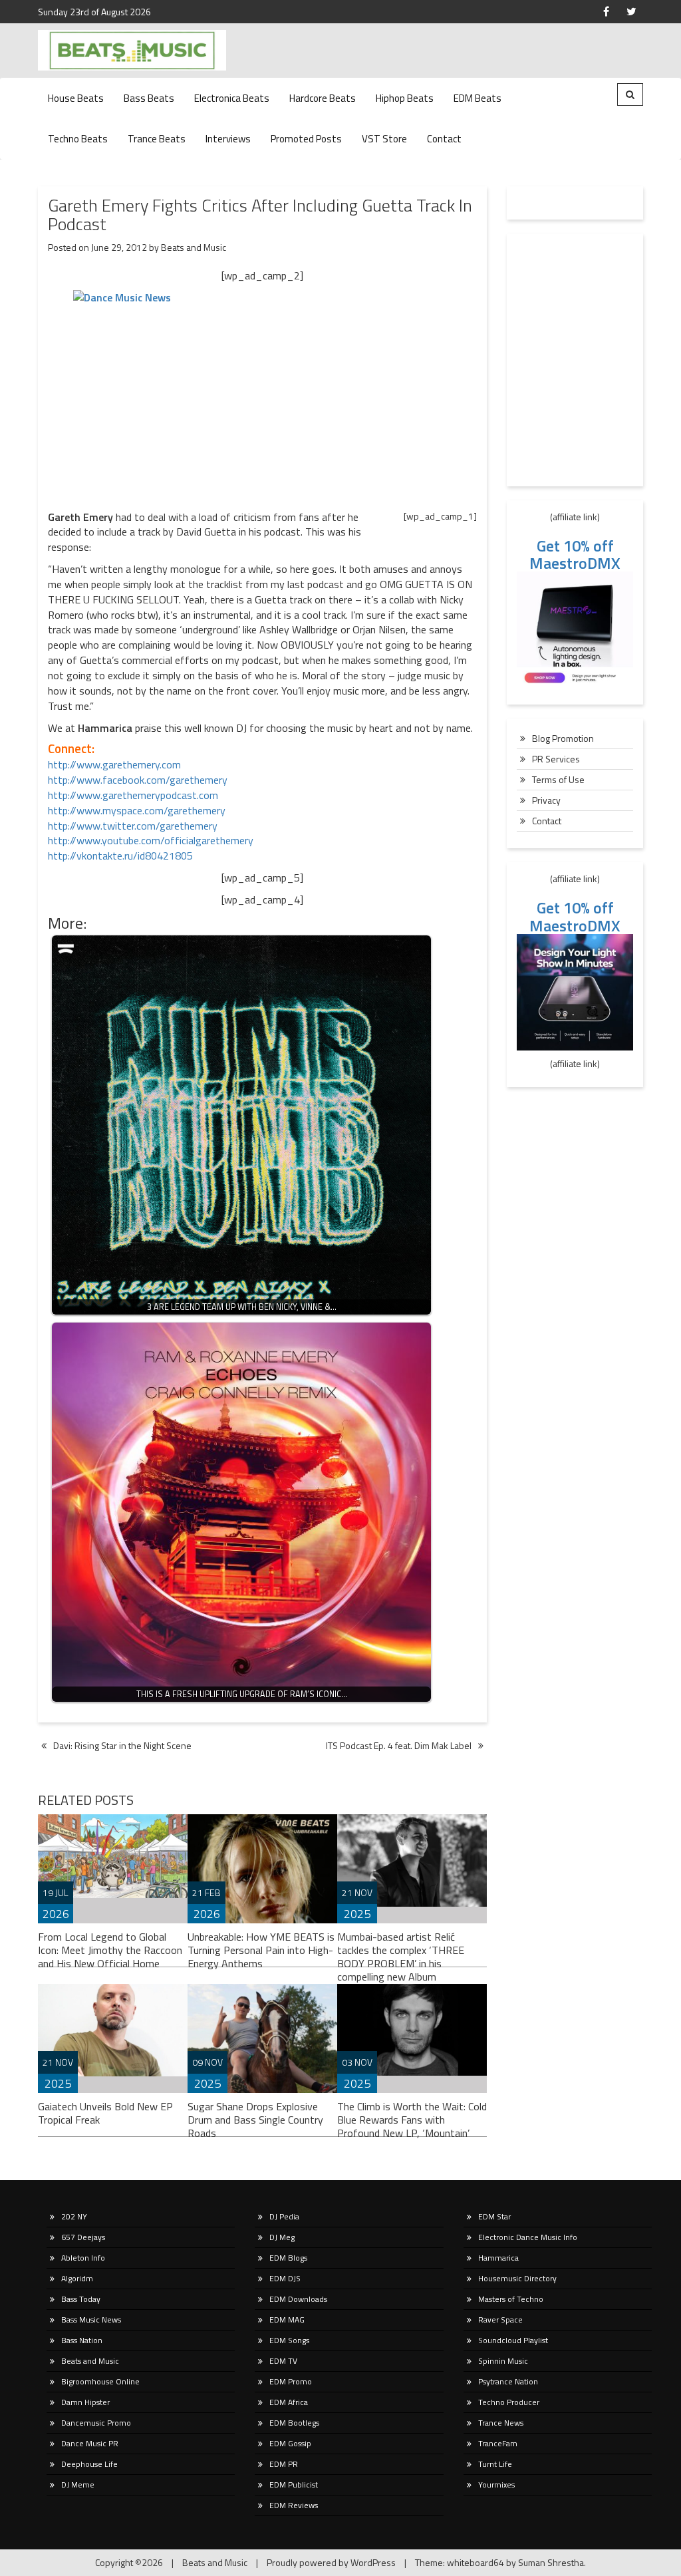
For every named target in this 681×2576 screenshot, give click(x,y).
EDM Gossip (290, 2443)
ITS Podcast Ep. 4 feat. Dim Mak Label (399, 1745)
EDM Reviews (294, 2505)
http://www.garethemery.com (114, 764)
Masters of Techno (511, 2299)
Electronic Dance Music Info (528, 2237)
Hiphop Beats (405, 98)
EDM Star (494, 2216)
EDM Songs (289, 2340)
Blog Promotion (563, 738)
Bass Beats (149, 98)
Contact (444, 139)
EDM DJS (285, 2278)
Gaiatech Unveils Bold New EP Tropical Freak (105, 2113)
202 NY (74, 2216)
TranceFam (498, 2443)
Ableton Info (83, 2258)
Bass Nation (82, 2340)
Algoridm (77, 2278)
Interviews (228, 139)
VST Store (384, 139)
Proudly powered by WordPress (331, 2562)
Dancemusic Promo (96, 2423)
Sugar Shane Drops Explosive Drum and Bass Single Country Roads (255, 2120)
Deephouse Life (89, 2464)
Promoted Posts (306, 139)
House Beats (76, 98)
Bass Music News (91, 2320)
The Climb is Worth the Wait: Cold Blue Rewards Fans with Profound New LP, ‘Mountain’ (412, 2120)
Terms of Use (558, 779)
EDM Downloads (298, 2299)
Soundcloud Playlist (513, 2340)
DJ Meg (282, 2237)
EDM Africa (289, 2402)
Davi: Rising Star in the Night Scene (122, 1745)
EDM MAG (287, 2320)
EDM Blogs (288, 2258)
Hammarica (498, 2258)
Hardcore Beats (323, 98)
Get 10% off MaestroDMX (575, 554)
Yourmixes (496, 2485)
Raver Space (500, 2320)
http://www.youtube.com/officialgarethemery (151, 840)
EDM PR (284, 2464)
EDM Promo (291, 2381)
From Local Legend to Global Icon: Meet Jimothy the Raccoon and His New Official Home (110, 1950)
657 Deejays (83, 2237)
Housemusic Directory (517, 2278)
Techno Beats (78, 139)
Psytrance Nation (508, 2381)
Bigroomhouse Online (100, 2381)
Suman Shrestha (551, 2562)
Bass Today (81, 2299)
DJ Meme (78, 2485)
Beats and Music (194, 247)
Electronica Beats (232, 98)
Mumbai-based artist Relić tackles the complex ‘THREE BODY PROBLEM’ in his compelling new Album (401, 1956)
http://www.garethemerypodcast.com (133, 795)
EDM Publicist (294, 2485)
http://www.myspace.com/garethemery (137, 810)
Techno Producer (509, 2402)
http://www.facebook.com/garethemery (138, 780)
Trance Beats (157, 139)
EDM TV (283, 2361)
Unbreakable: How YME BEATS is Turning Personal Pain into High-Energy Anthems (261, 1950)
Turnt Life (495, 2464)
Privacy (546, 800)
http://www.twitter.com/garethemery (133, 826)
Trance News (501, 2423)
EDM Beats (477, 98)
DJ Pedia (284, 2216)
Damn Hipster (85, 2402)
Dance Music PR (90, 2443)
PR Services (556, 759)
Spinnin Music (503, 2361)
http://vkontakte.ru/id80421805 (120, 856)
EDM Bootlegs (294, 2423)
